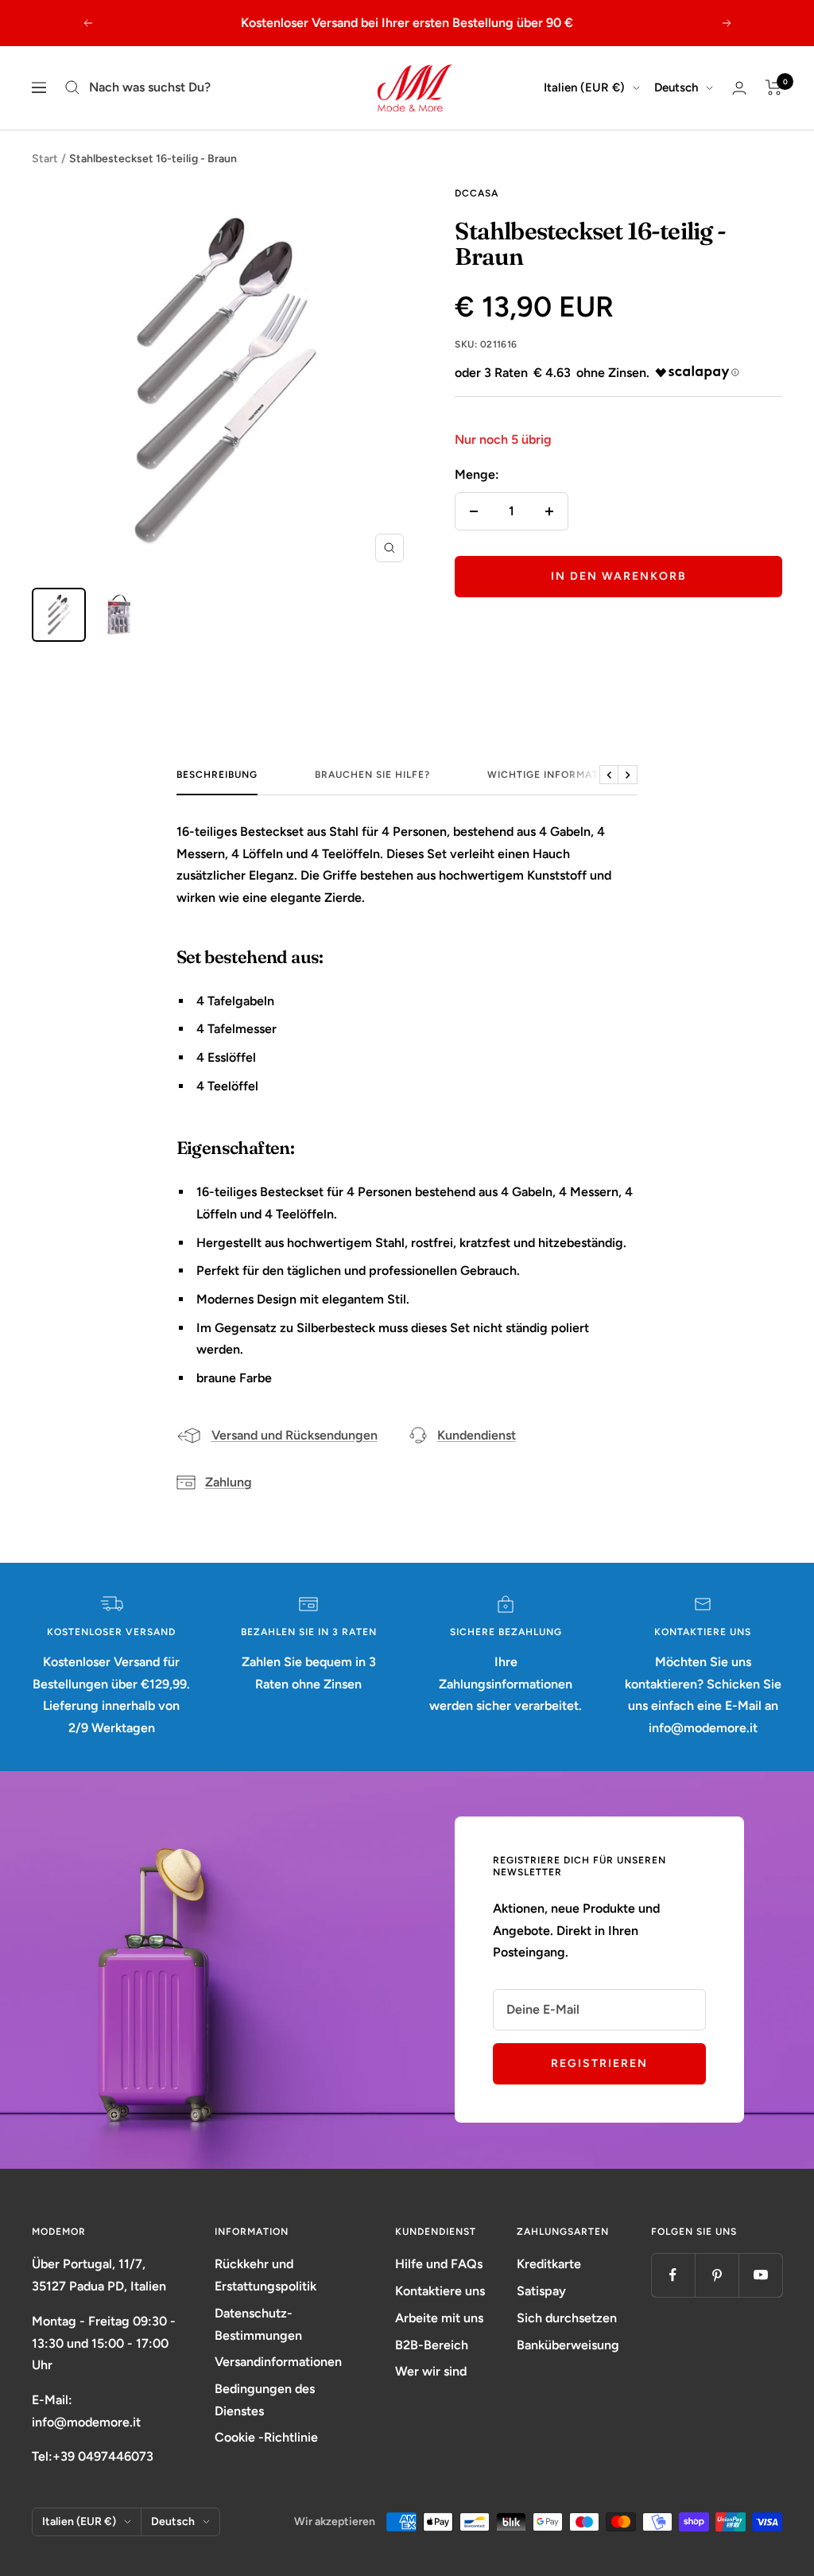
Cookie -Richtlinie (266, 2437)
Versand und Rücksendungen (295, 1435)
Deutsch (676, 87)
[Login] (739, 88)
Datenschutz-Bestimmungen (258, 2324)
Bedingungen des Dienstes (265, 2400)
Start (45, 159)
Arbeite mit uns (439, 2318)
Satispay (541, 2291)
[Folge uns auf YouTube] (760, 2275)
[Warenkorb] (774, 87)
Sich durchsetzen (567, 2318)
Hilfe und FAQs (439, 2264)
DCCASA (477, 193)
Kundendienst (477, 1435)
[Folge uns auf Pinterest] (717, 2275)
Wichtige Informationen (560, 775)
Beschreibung (217, 775)
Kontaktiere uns (440, 2291)
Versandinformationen (278, 2362)
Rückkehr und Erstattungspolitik (266, 2275)
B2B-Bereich (432, 2345)
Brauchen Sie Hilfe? (372, 775)
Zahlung (229, 1482)
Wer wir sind (431, 2371)
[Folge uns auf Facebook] (673, 2275)
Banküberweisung (568, 2345)
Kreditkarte (549, 2264)
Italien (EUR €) (584, 87)
